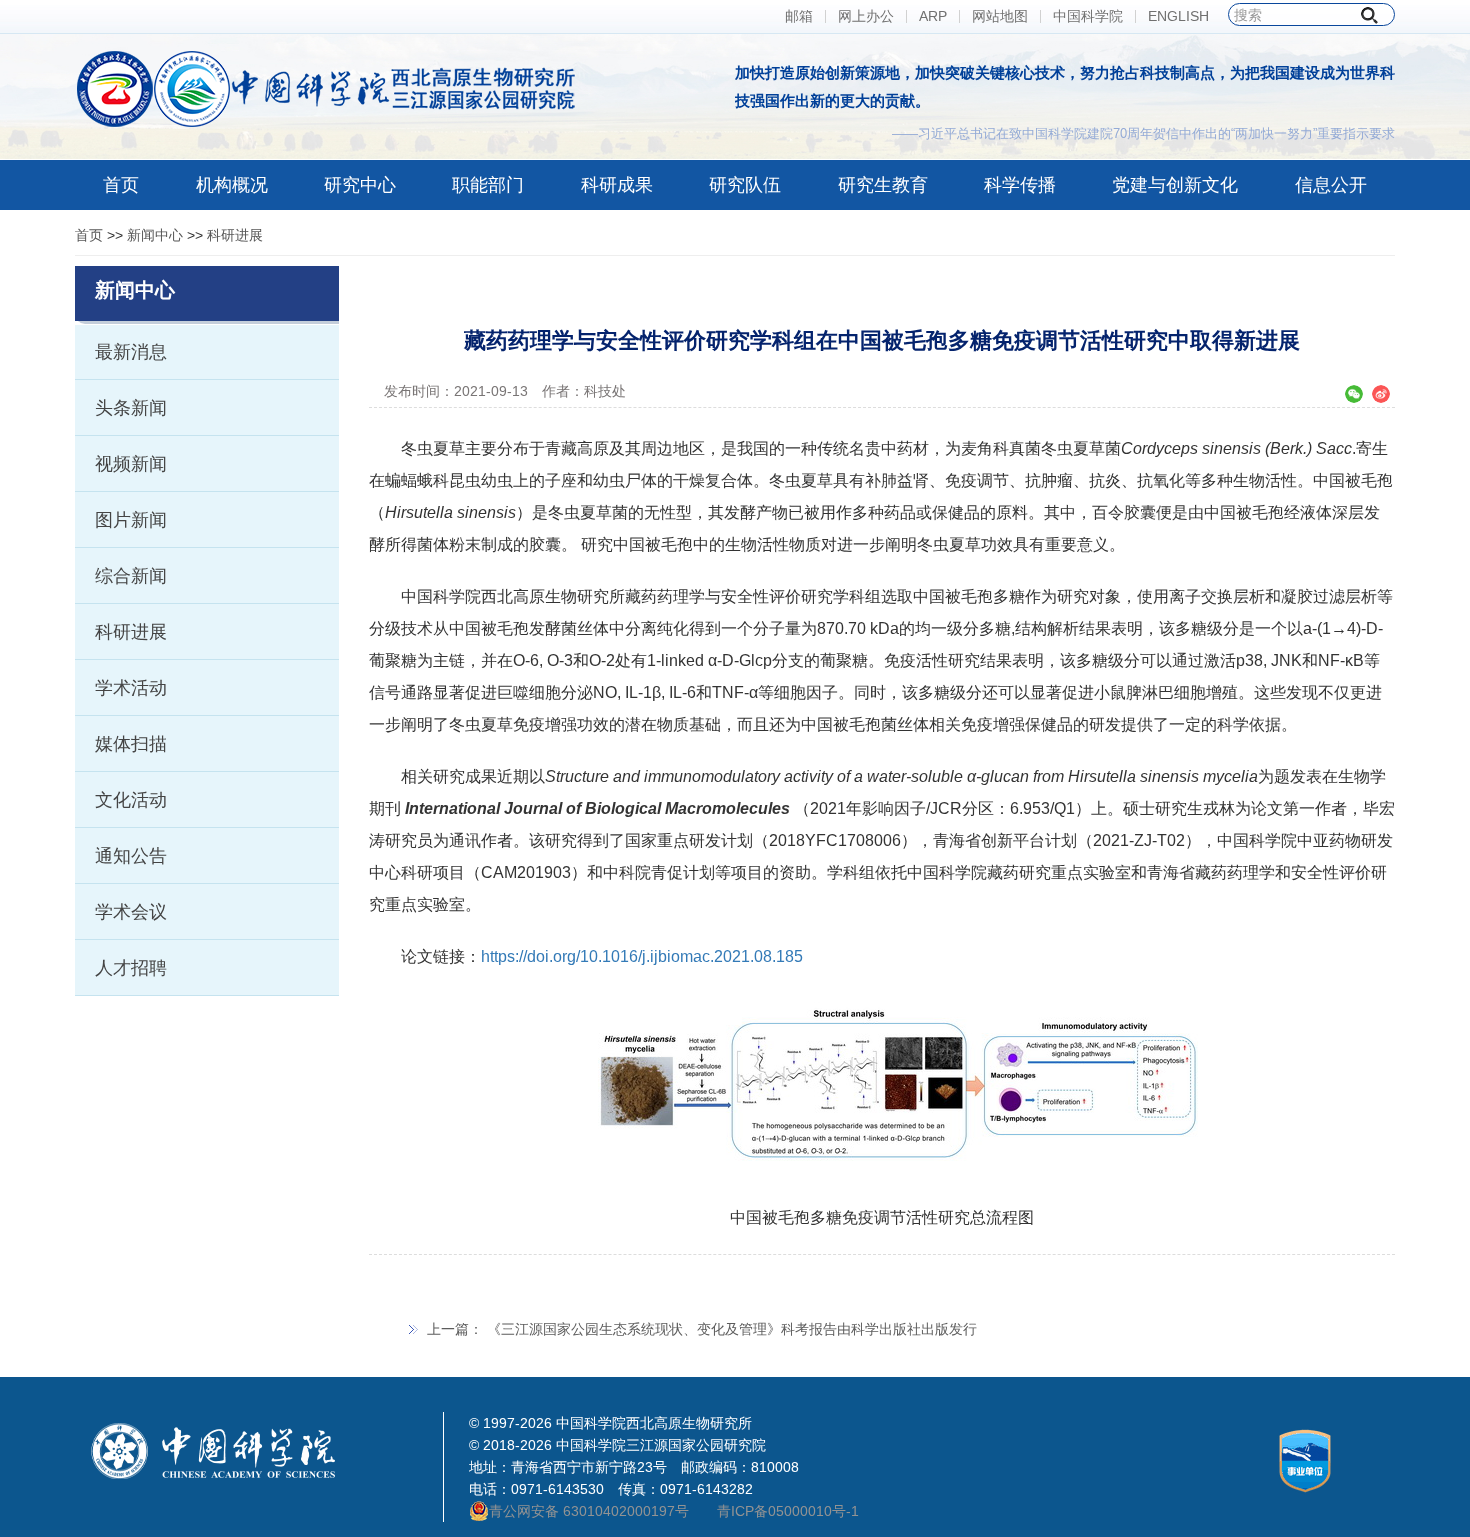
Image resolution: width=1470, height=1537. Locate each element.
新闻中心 (155, 235)
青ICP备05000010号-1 (788, 1511)
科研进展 (235, 235)
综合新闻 (131, 576)
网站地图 (1000, 16)
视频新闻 (131, 464)
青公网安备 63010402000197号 (589, 1511)
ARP (933, 16)
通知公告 (131, 856)
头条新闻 (131, 408)
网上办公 (866, 16)
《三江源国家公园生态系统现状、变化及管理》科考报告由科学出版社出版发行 (732, 1329)
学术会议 (131, 912)
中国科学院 (1088, 16)
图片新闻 (131, 520)
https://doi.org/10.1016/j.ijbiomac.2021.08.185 (642, 956)
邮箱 (799, 16)
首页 (89, 235)
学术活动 (131, 688)
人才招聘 (131, 968)
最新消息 (131, 352)
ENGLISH (1178, 16)
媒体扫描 (131, 744)
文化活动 (131, 800)
